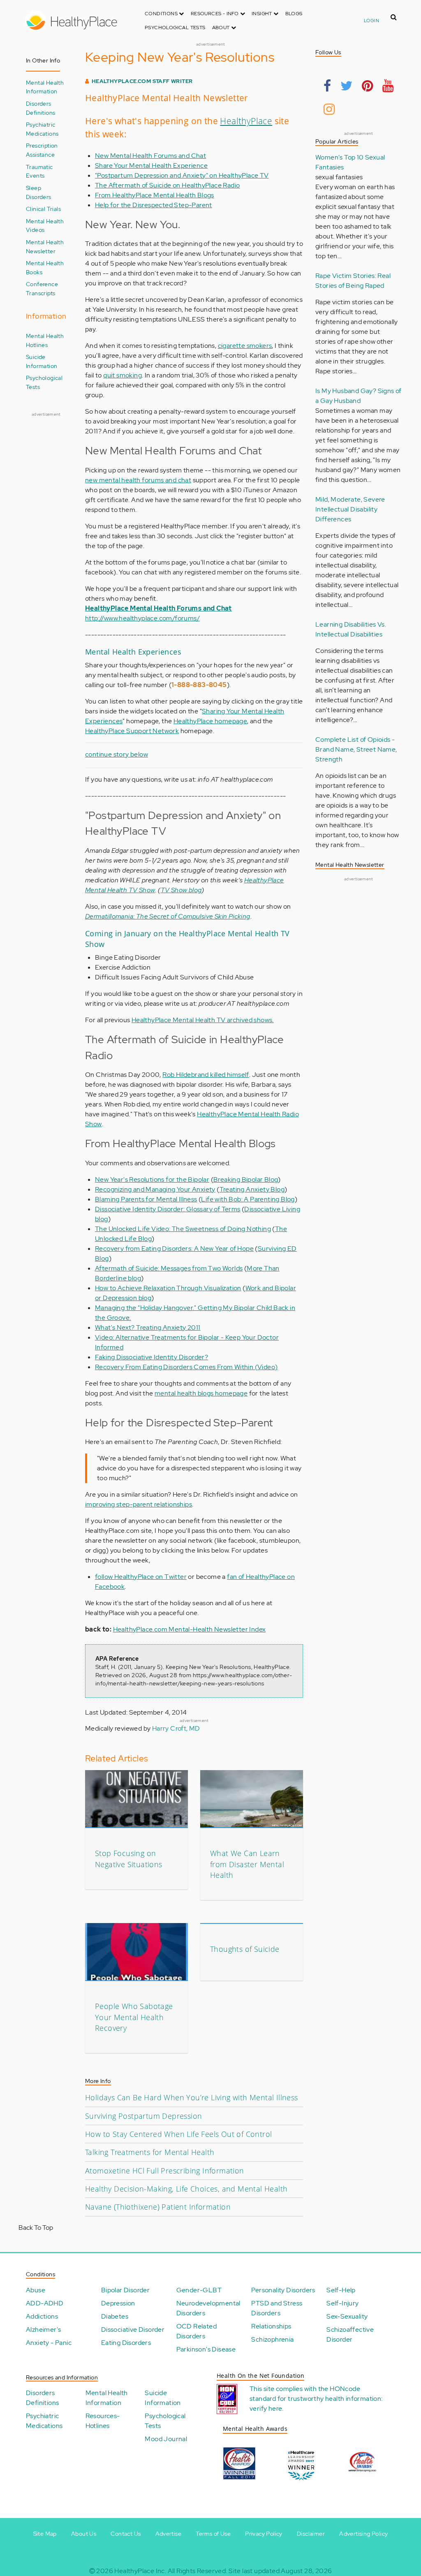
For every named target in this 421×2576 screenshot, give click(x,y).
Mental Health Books (45, 267)
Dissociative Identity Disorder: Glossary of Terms (168, 1209)
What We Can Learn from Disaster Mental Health (247, 1864)
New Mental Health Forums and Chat (150, 156)
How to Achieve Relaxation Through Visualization (168, 1288)
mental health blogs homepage (201, 1393)
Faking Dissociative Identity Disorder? (152, 1357)
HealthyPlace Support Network (132, 731)
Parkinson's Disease (206, 2349)
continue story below (117, 754)
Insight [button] (263, 14)
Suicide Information (42, 361)
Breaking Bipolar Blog (246, 1179)
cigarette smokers (245, 346)
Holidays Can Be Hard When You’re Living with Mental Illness (192, 2097)
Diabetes (115, 2316)
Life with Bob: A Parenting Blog (248, 1199)
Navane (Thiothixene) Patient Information (158, 2207)
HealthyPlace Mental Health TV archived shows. (203, 1020)
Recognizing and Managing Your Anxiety (155, 1189)
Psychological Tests (175, 28)
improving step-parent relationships (139, 1504)
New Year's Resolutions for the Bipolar (152, 1179)
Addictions (42, 2316)
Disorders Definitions (40, 108)
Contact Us (126, 2534)
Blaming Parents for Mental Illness (146, 1199)
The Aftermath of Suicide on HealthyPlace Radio (167, 185)
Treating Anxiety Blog (252, 1189)
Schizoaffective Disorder (350, 2334)
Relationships (271, 2326)
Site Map (45, 2534)
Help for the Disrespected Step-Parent (154, 205)
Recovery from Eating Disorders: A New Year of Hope (174, 1249)
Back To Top (36, 2228)
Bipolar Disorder (125, 2290)
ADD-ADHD (45, 2303)
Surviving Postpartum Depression (143, 2116)
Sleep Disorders (39, 192)
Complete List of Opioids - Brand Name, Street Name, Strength (356, 749)
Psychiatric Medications (42, 129)
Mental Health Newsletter (45, 246)
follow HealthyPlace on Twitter (141, 1577)
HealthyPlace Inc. (140, 2571)
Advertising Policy (363, 2534)
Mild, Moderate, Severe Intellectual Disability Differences (350, 509)
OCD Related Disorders (197, 2331)
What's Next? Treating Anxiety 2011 (148, 1327)
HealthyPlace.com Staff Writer (142, 81)
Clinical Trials (43, 209)
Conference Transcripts (42, 288)
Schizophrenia (272, 2339)
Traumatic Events (39, 171)
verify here (266, 2408)
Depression (118, 2303)
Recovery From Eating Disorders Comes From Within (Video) (186, 1367)
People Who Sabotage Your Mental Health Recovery (134, 2017)
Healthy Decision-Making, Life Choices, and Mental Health (186, 2189)
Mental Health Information (45, 87)
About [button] (222, 28)
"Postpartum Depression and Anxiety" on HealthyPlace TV (182, 175)
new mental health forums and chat (138, 480)
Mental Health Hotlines (45, 340)
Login (371, 21)
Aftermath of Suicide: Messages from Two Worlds (169, 1268)
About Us (84, 2534)
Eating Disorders (126, 2343)
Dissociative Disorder (133, 2330)
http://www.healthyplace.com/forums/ (142, 618)
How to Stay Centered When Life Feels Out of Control (178, 2134)
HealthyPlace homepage (210, 721)
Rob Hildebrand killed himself (206, 1075)
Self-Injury (342, 2303)
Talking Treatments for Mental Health (150, 2152)
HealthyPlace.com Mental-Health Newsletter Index (190, 1629)
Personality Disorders (283, 2290)
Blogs (294, 14)
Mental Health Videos (45, 226)
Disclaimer (311, 2534)
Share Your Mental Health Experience (151, 165)
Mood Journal (166, 2439)
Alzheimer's (43, 2330)
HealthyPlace (246, 121)
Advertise (169, 2534)
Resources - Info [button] (215, 14)
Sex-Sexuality (347, 2316)
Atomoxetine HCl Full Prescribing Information (165, 2171)
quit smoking (123, 375)
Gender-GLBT (199, 2290)
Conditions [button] (162, 14)
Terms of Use (213, 2534)
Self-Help (341, 2290)
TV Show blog (181, 890)
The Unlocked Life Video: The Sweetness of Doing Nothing (183, 1229)
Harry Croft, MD (176, 1728)
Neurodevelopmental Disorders (208, 2308)
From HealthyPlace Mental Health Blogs (155, 195)
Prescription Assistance (42, 150)
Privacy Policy (264, 2534)
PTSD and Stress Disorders (277, 2308)
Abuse (36, 2290)
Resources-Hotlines (103, 2421)
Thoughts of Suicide (245, 1949)
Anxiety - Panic (49, 2343)
